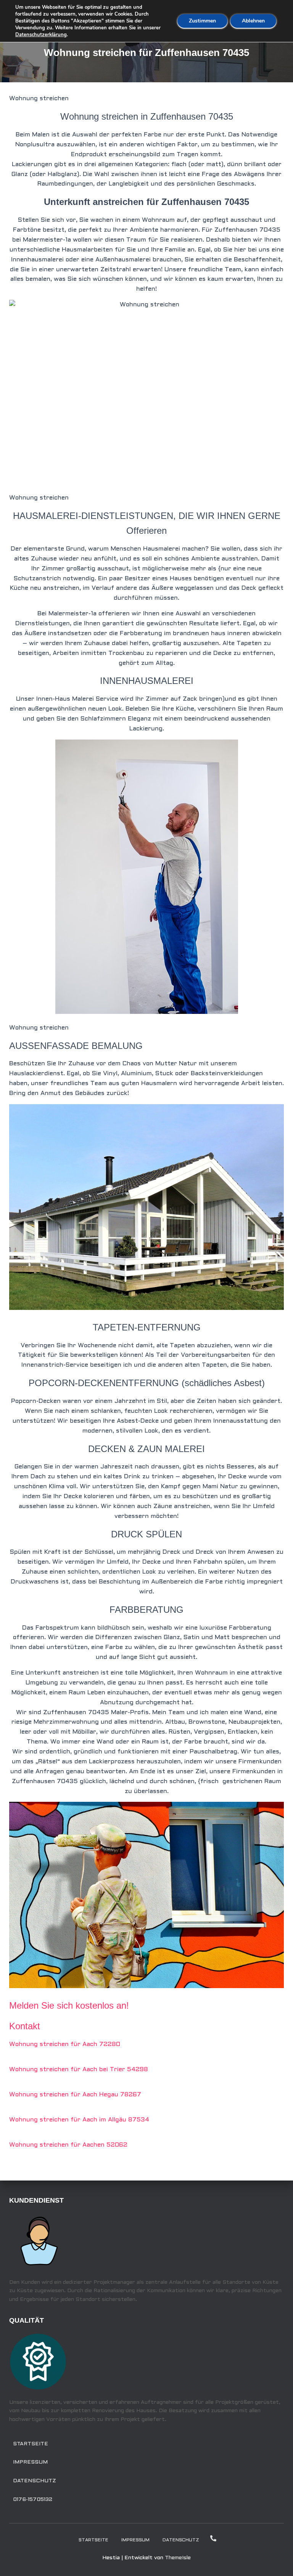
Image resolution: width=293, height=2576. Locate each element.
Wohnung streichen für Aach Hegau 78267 (75, 2095)
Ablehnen (253, 21)
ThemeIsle (178, 2558)
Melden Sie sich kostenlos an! (69, 2005)
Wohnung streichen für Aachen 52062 (68, 2145)
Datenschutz (35, 2481)
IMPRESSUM (30, 2462)
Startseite (31, 2444)
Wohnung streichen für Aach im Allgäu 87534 (79, 2120)
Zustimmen (202, 21)
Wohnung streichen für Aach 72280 (65, 2044)
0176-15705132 (33, 2500)
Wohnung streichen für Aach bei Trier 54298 (79, 2069)
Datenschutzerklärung (41, 35)
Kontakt (25, 2026)
